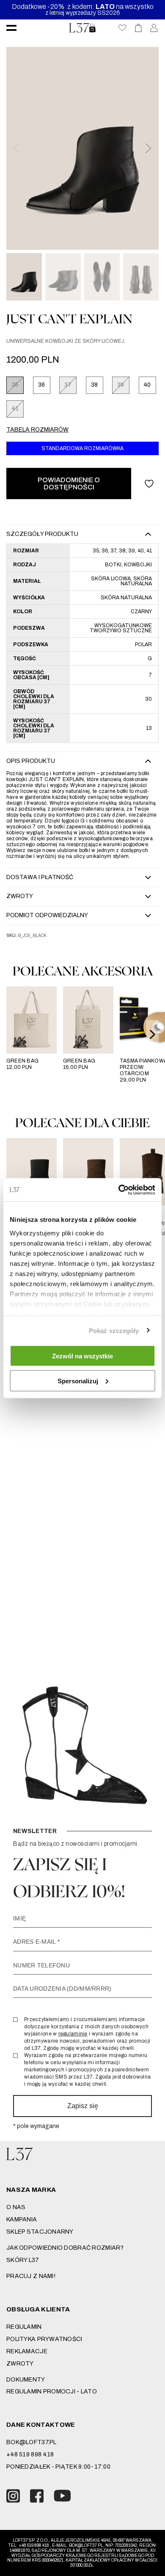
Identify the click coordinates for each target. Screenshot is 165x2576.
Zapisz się (83, 2106)
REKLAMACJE (27, 2351)
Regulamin (24, 2327)
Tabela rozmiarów (37, 430)
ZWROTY (20, 2364)
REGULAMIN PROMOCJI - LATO (52, 2392)
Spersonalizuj (78, 1381)
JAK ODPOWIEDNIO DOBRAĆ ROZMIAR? (65, 2248)
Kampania (22, 2220)
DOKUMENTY (26, 2380)
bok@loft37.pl (32, 2442)
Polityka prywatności (44, 2339)
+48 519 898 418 (30, 2454)
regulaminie (73, 2034)
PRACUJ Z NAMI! (31, 2276)
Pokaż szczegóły (114, 1330)
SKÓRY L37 (23, 2260)
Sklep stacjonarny (40, 2232)
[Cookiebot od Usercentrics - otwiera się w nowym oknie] (119, 1190)
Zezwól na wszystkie (82, 1356)
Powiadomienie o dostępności (69, 484)
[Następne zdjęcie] (148, 148)
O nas (16, 2207)
